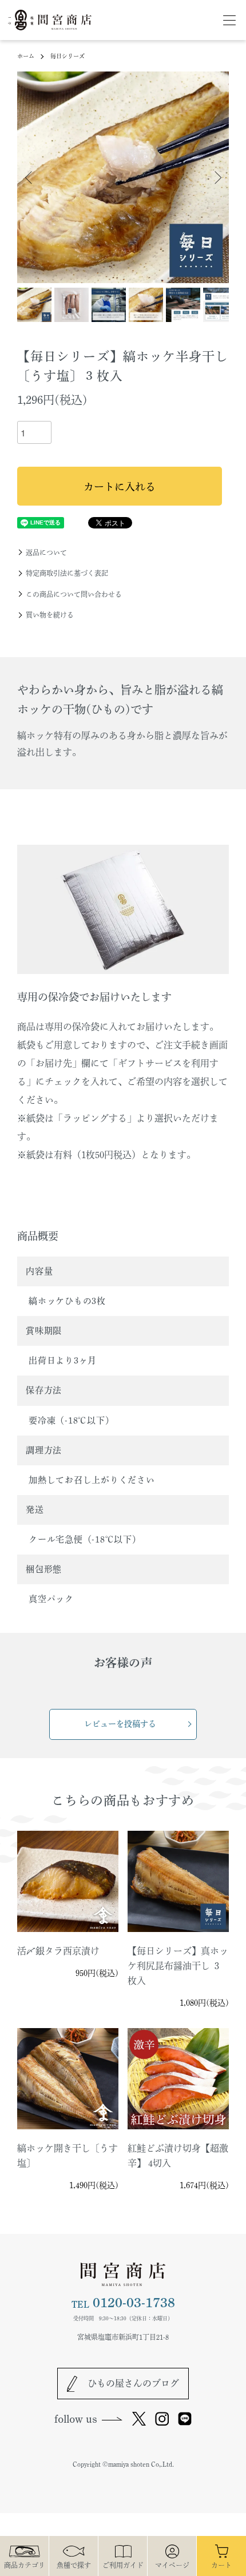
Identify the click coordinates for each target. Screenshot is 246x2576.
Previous (30, 178)
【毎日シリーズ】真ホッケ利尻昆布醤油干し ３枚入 (178, 1966)
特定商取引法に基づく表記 (67, 573)
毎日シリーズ (68, 56)
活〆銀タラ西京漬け (58, 1951)
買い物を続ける (50, 615)
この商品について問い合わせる (74, 594)
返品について (46, 552)
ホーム (26, 56)
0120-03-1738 (123, 2303)
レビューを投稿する (120, 1724)
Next (216, 178)
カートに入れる (120, 487)
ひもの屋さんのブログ (133, 2383)
